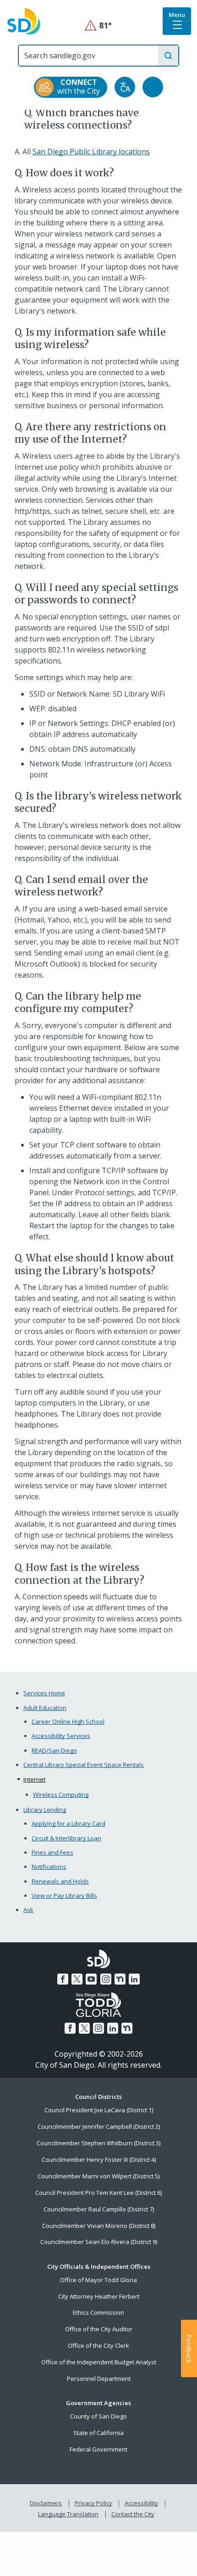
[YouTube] (91, 1979)
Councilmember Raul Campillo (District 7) (99, 2209)
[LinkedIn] (134, 1979)
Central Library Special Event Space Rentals (84, 1765)
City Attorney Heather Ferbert (99, 2296)
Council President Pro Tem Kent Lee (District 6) (98, 2193)
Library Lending (45, 1810)
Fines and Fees (52, 1852)
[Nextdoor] (120, 1979)
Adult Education (45, 1708)
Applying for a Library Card (68, 1823)
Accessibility (141, 2503)
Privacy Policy (93, 2503)
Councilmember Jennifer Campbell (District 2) (99, 2126)
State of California (98, 2433)
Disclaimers (46, 2503)
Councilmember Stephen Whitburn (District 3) (98, 2143)
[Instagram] (106, 1979)
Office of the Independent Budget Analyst (99, 2362)
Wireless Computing (61, 1794)
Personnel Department (99, 2379)
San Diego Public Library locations (91, 152)
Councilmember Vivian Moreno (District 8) (99, 2226)
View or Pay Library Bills (64, 1895)
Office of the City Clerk (98, 2345)
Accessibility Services (61, 1736)
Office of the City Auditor (99, 2329)
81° (99, 25)
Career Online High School (68, 1721)
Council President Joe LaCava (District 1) (99, 2110)
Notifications (49, 1867)
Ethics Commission (98, 2312)
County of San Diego (98, 2416)
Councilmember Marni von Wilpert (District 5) (98, 2176)
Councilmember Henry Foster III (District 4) (99, 2160)
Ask (28, 1910)
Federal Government (98, 2449)
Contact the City (133, 2514)
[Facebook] (63, 1979)
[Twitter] (77, 1979)
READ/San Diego (54, 1750)
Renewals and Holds (60, 1881)
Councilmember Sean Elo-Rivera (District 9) (99, 2242)
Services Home (44, 1693)
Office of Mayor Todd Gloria (98, 2280)
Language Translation (68, 2514)
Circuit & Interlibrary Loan (66, 1838)
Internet (34, 1779)
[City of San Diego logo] (24, 21)
